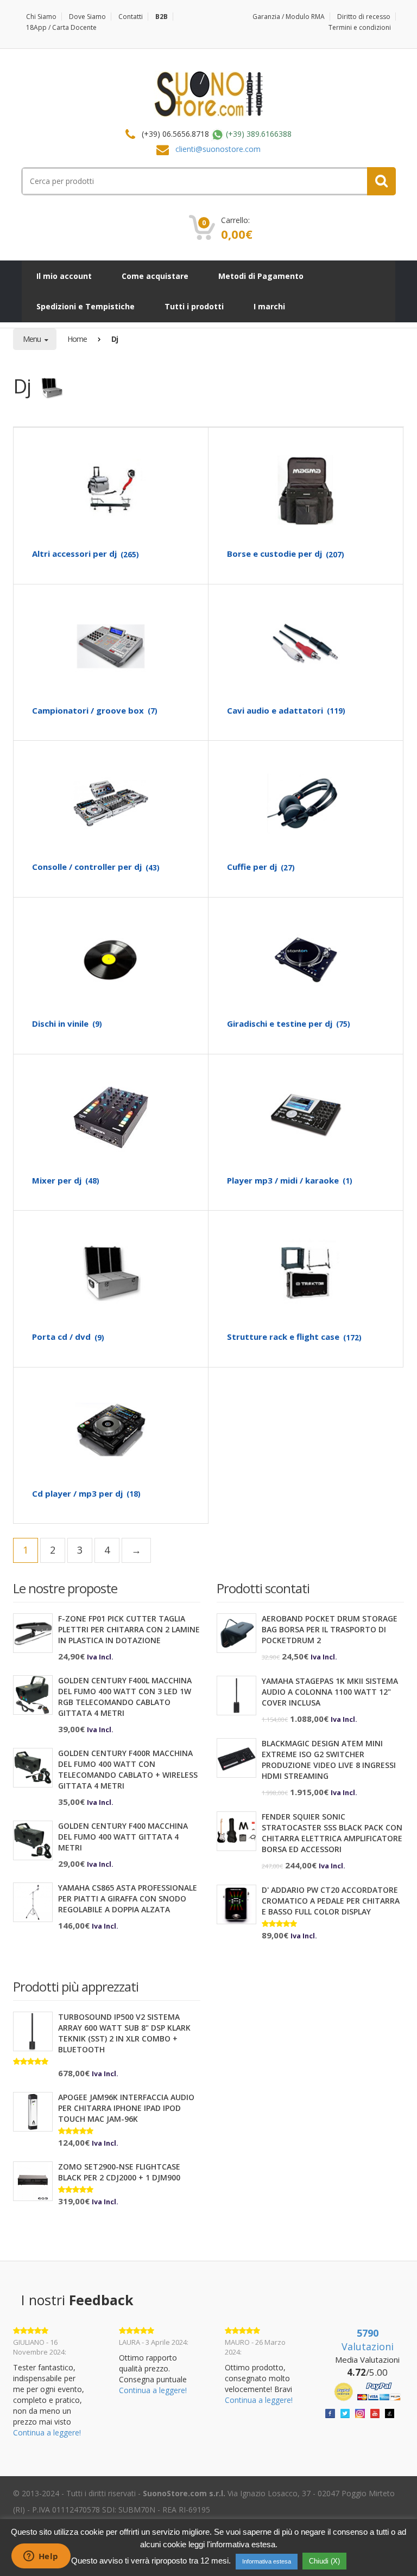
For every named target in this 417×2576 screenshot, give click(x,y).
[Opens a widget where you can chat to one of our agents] (41, 2557)
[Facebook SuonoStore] (330, 2412)
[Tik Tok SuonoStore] (390, 2412)
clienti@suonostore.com (218, 149)
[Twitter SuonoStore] (345, 2412)
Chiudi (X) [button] (324, 2561)
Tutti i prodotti (194, 306)
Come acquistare (155, 276)
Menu (33, 339)
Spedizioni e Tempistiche (86, 306)
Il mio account (64, 276)
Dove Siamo (87, 17)
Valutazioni (368, 2340)
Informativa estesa (267, 2561)
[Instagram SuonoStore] (360, 2412)
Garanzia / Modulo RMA (289, 17)
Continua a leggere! (47, 2432)
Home (77, 339)
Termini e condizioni (360, 27)
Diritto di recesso (364, 17)
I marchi (269, 306)
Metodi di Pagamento (261, 276)
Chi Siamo (41, 17)
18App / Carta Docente (61, 27)
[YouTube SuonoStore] (375, 2412)
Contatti (131, 17)
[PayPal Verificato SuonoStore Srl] (367, 2391)
